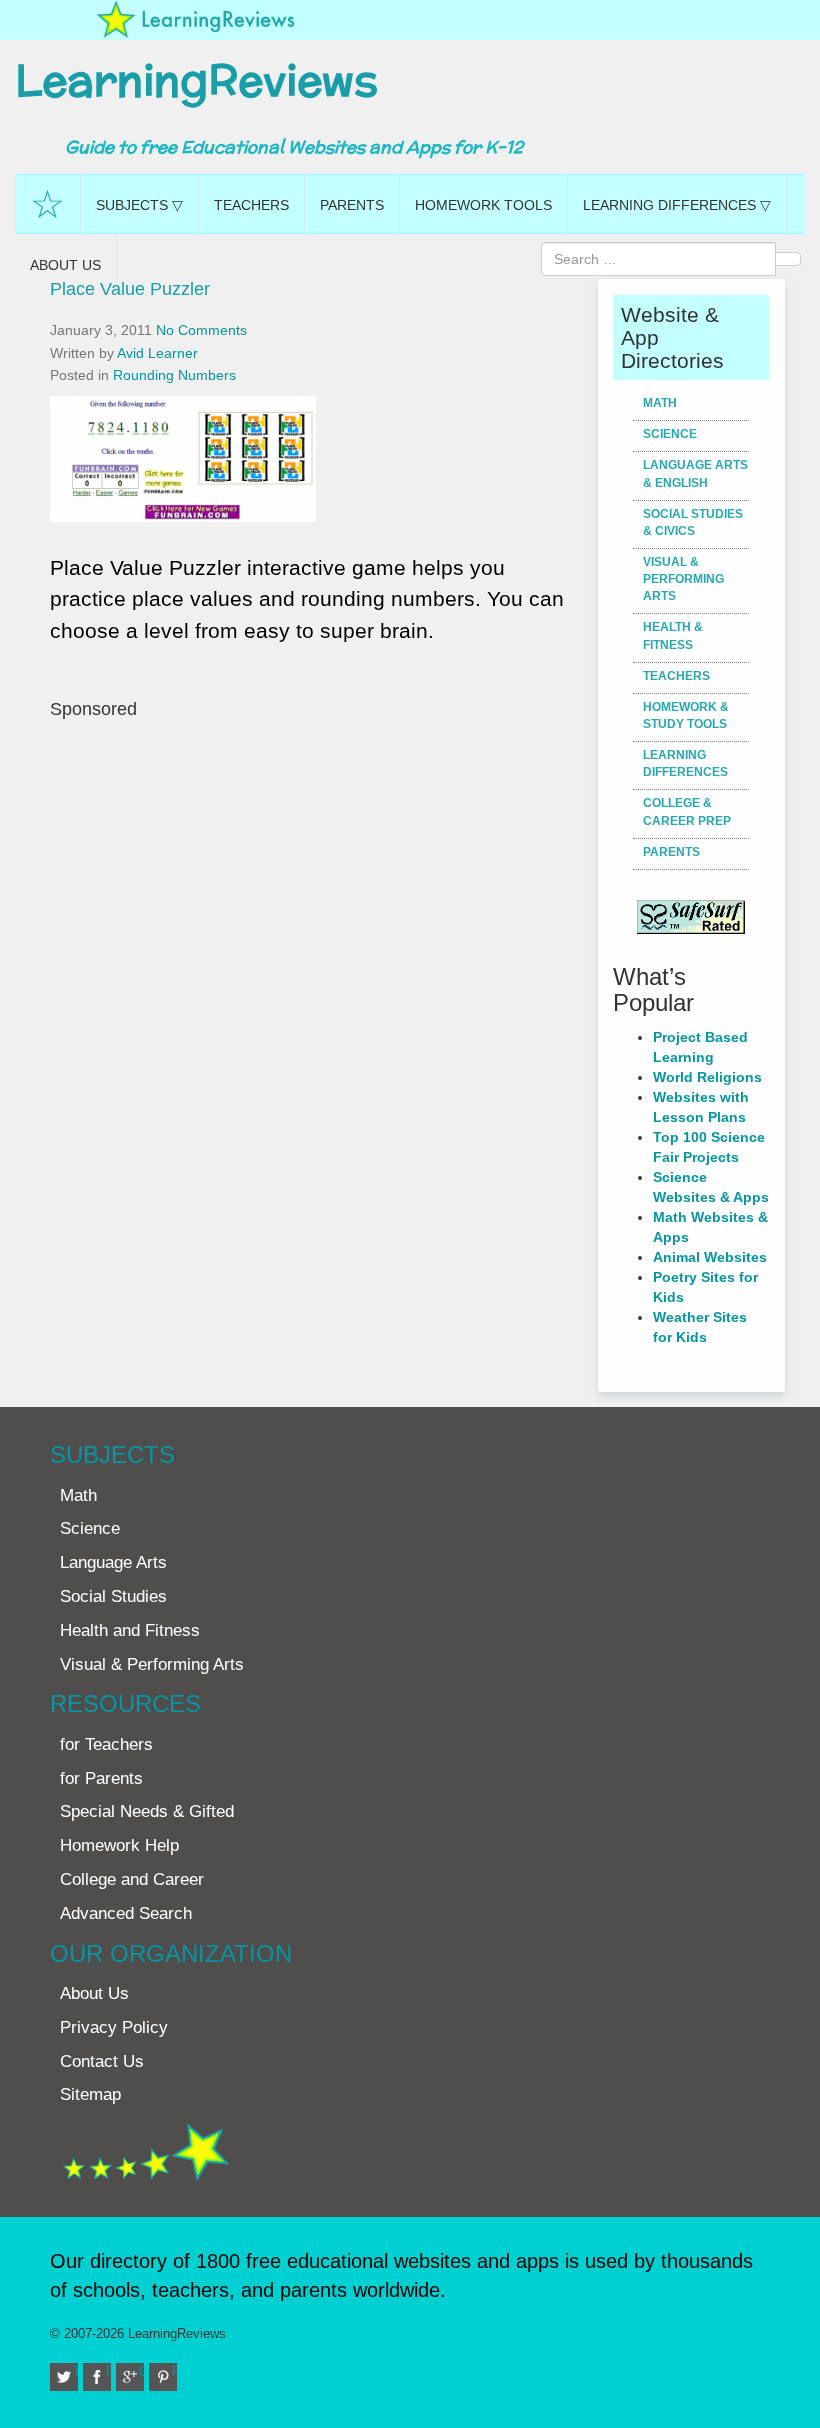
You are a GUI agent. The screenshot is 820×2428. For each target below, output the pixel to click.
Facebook (108, 2371)
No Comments (201, 330)
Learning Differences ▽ (677, 205)
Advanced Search (126, 1913)
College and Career (132, 1879)
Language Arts (113, 1562)
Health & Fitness (673, 635)
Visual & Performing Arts (683, 579)
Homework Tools (483, 205)
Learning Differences (685, 763)
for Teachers (106, 1744)
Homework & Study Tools (686, 715)
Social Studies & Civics (693, 522)
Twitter (75, 2371)
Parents (352, 205)
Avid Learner (157, 353)
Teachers (251, 205)
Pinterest (174, 2371)
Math (660, 403)
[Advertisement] (316, 916)
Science (670, 434)
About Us (65, 265)
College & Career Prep (687, 811)
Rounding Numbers (174, 375)
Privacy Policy (114, 2027)
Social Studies (113, 1596)
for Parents (101, 1778)
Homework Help (119, 1845)
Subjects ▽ (139, 205)
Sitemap (90, 2094)
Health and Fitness (130, 1630)
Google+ (141, 2371)
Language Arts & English (695, 473)
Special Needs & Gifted (147, 1811)
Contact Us (102, 2061)
